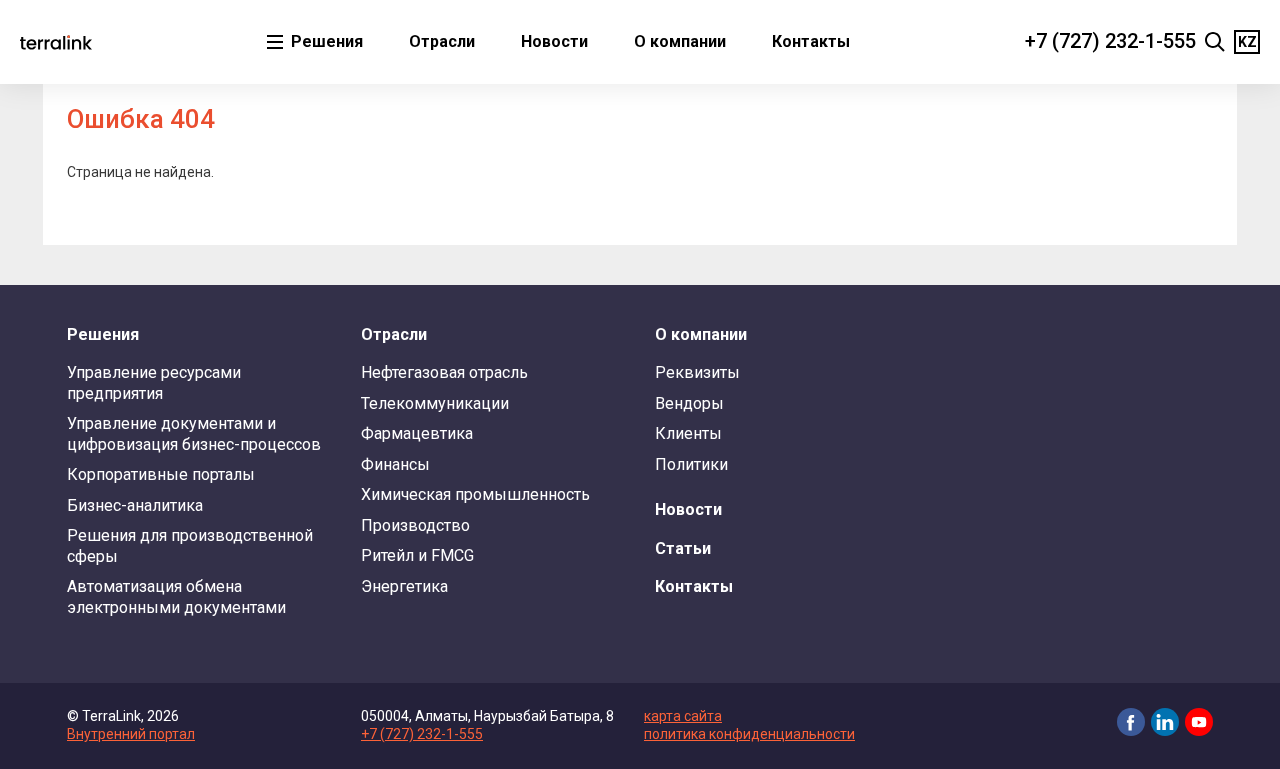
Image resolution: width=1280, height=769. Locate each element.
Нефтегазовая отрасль (444, 372)
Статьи (683, 548)
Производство (415, 525)
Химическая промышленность (475, 494)
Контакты (811, 41)
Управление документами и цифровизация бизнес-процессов (194, 433)
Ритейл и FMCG (417, 555)
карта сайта (683, 716)
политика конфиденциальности (749, 734)
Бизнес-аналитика (135, 505)
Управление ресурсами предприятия (154, 382)
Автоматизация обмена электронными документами (176, 596)
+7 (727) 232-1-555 (1110, 41)
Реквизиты (697, 372)
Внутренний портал (131, 734)
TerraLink (56, 42)
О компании (680, 41)
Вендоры (689, 403)
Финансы (395, 464)
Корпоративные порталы (161, 474)
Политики (691, 464)
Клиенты (688, 433)
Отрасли (442, 41)
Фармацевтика (417, 433)
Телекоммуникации (435, 403)
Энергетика (404, 586)
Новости (554, 41)
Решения (325, 41)
